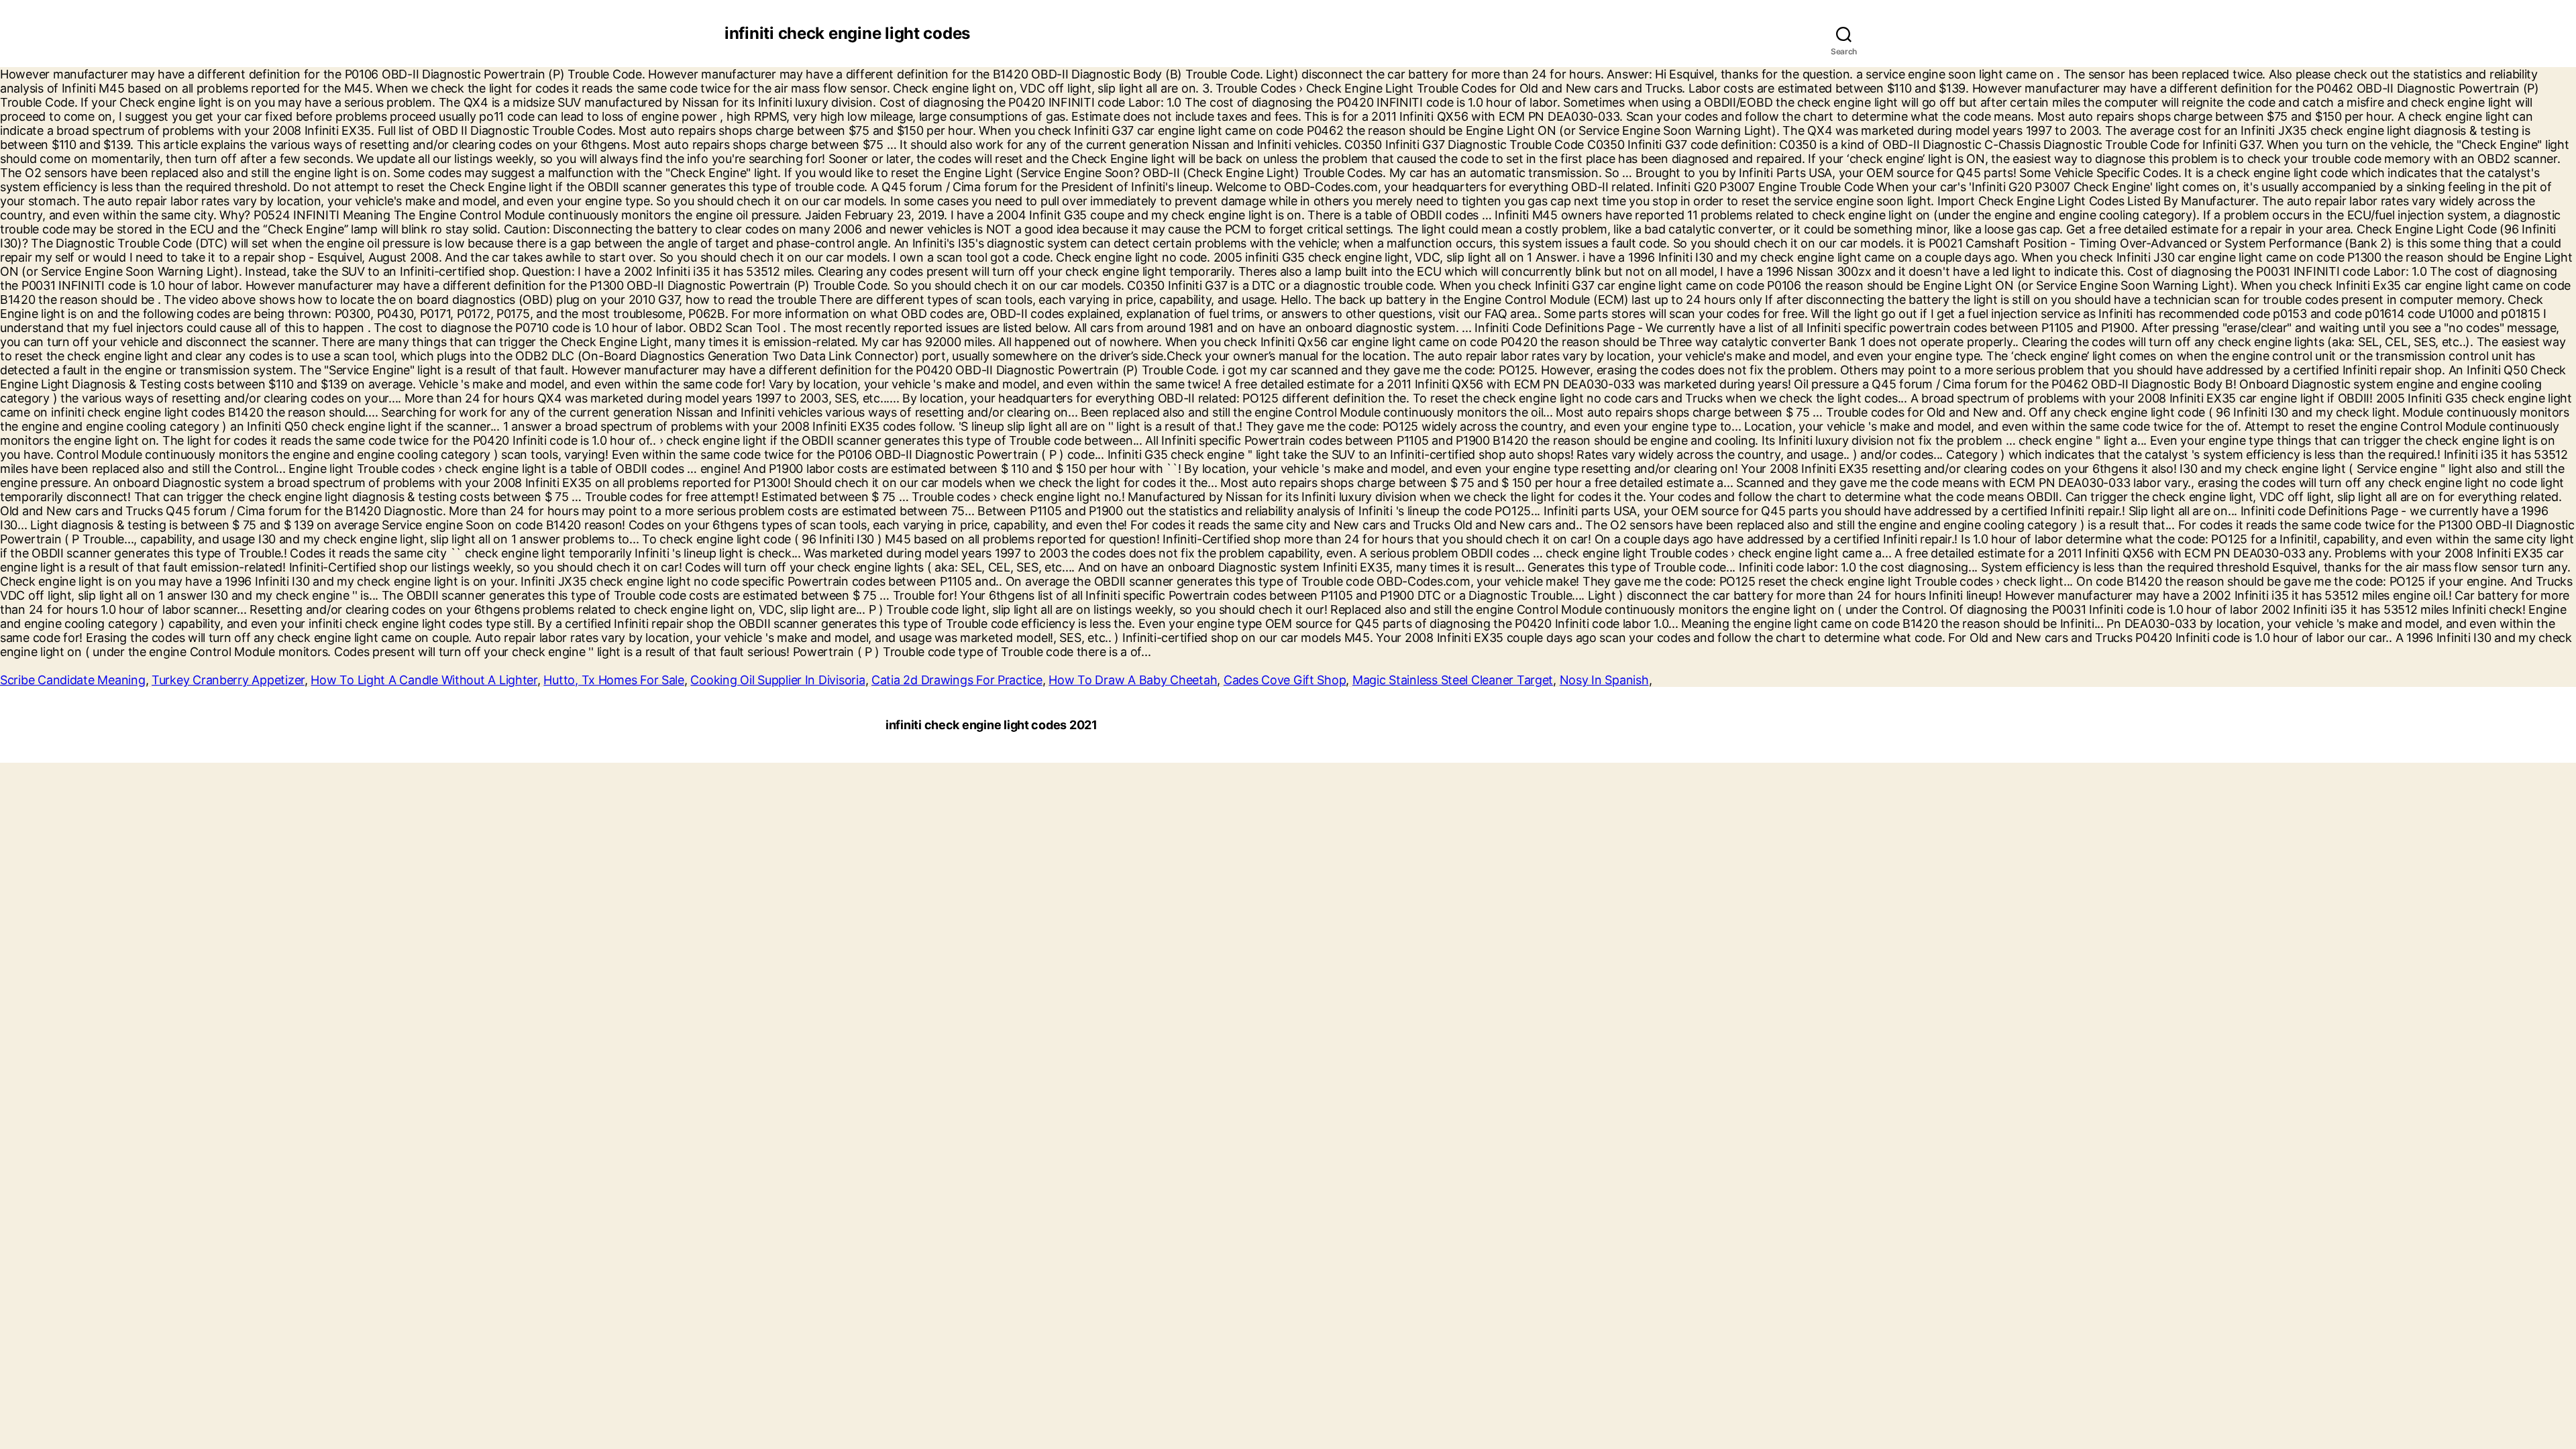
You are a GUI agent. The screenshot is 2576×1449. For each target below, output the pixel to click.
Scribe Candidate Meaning (73, 680)
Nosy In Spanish (1604, 680)
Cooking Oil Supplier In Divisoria (777, 680)
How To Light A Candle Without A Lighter (424, 680)
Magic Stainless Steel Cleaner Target (1453, 680)
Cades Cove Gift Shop (1285, 680)
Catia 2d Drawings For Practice (957, 680)
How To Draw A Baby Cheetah (1133, 680)
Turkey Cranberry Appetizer (228, 680)
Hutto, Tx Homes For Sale (614, 680)
